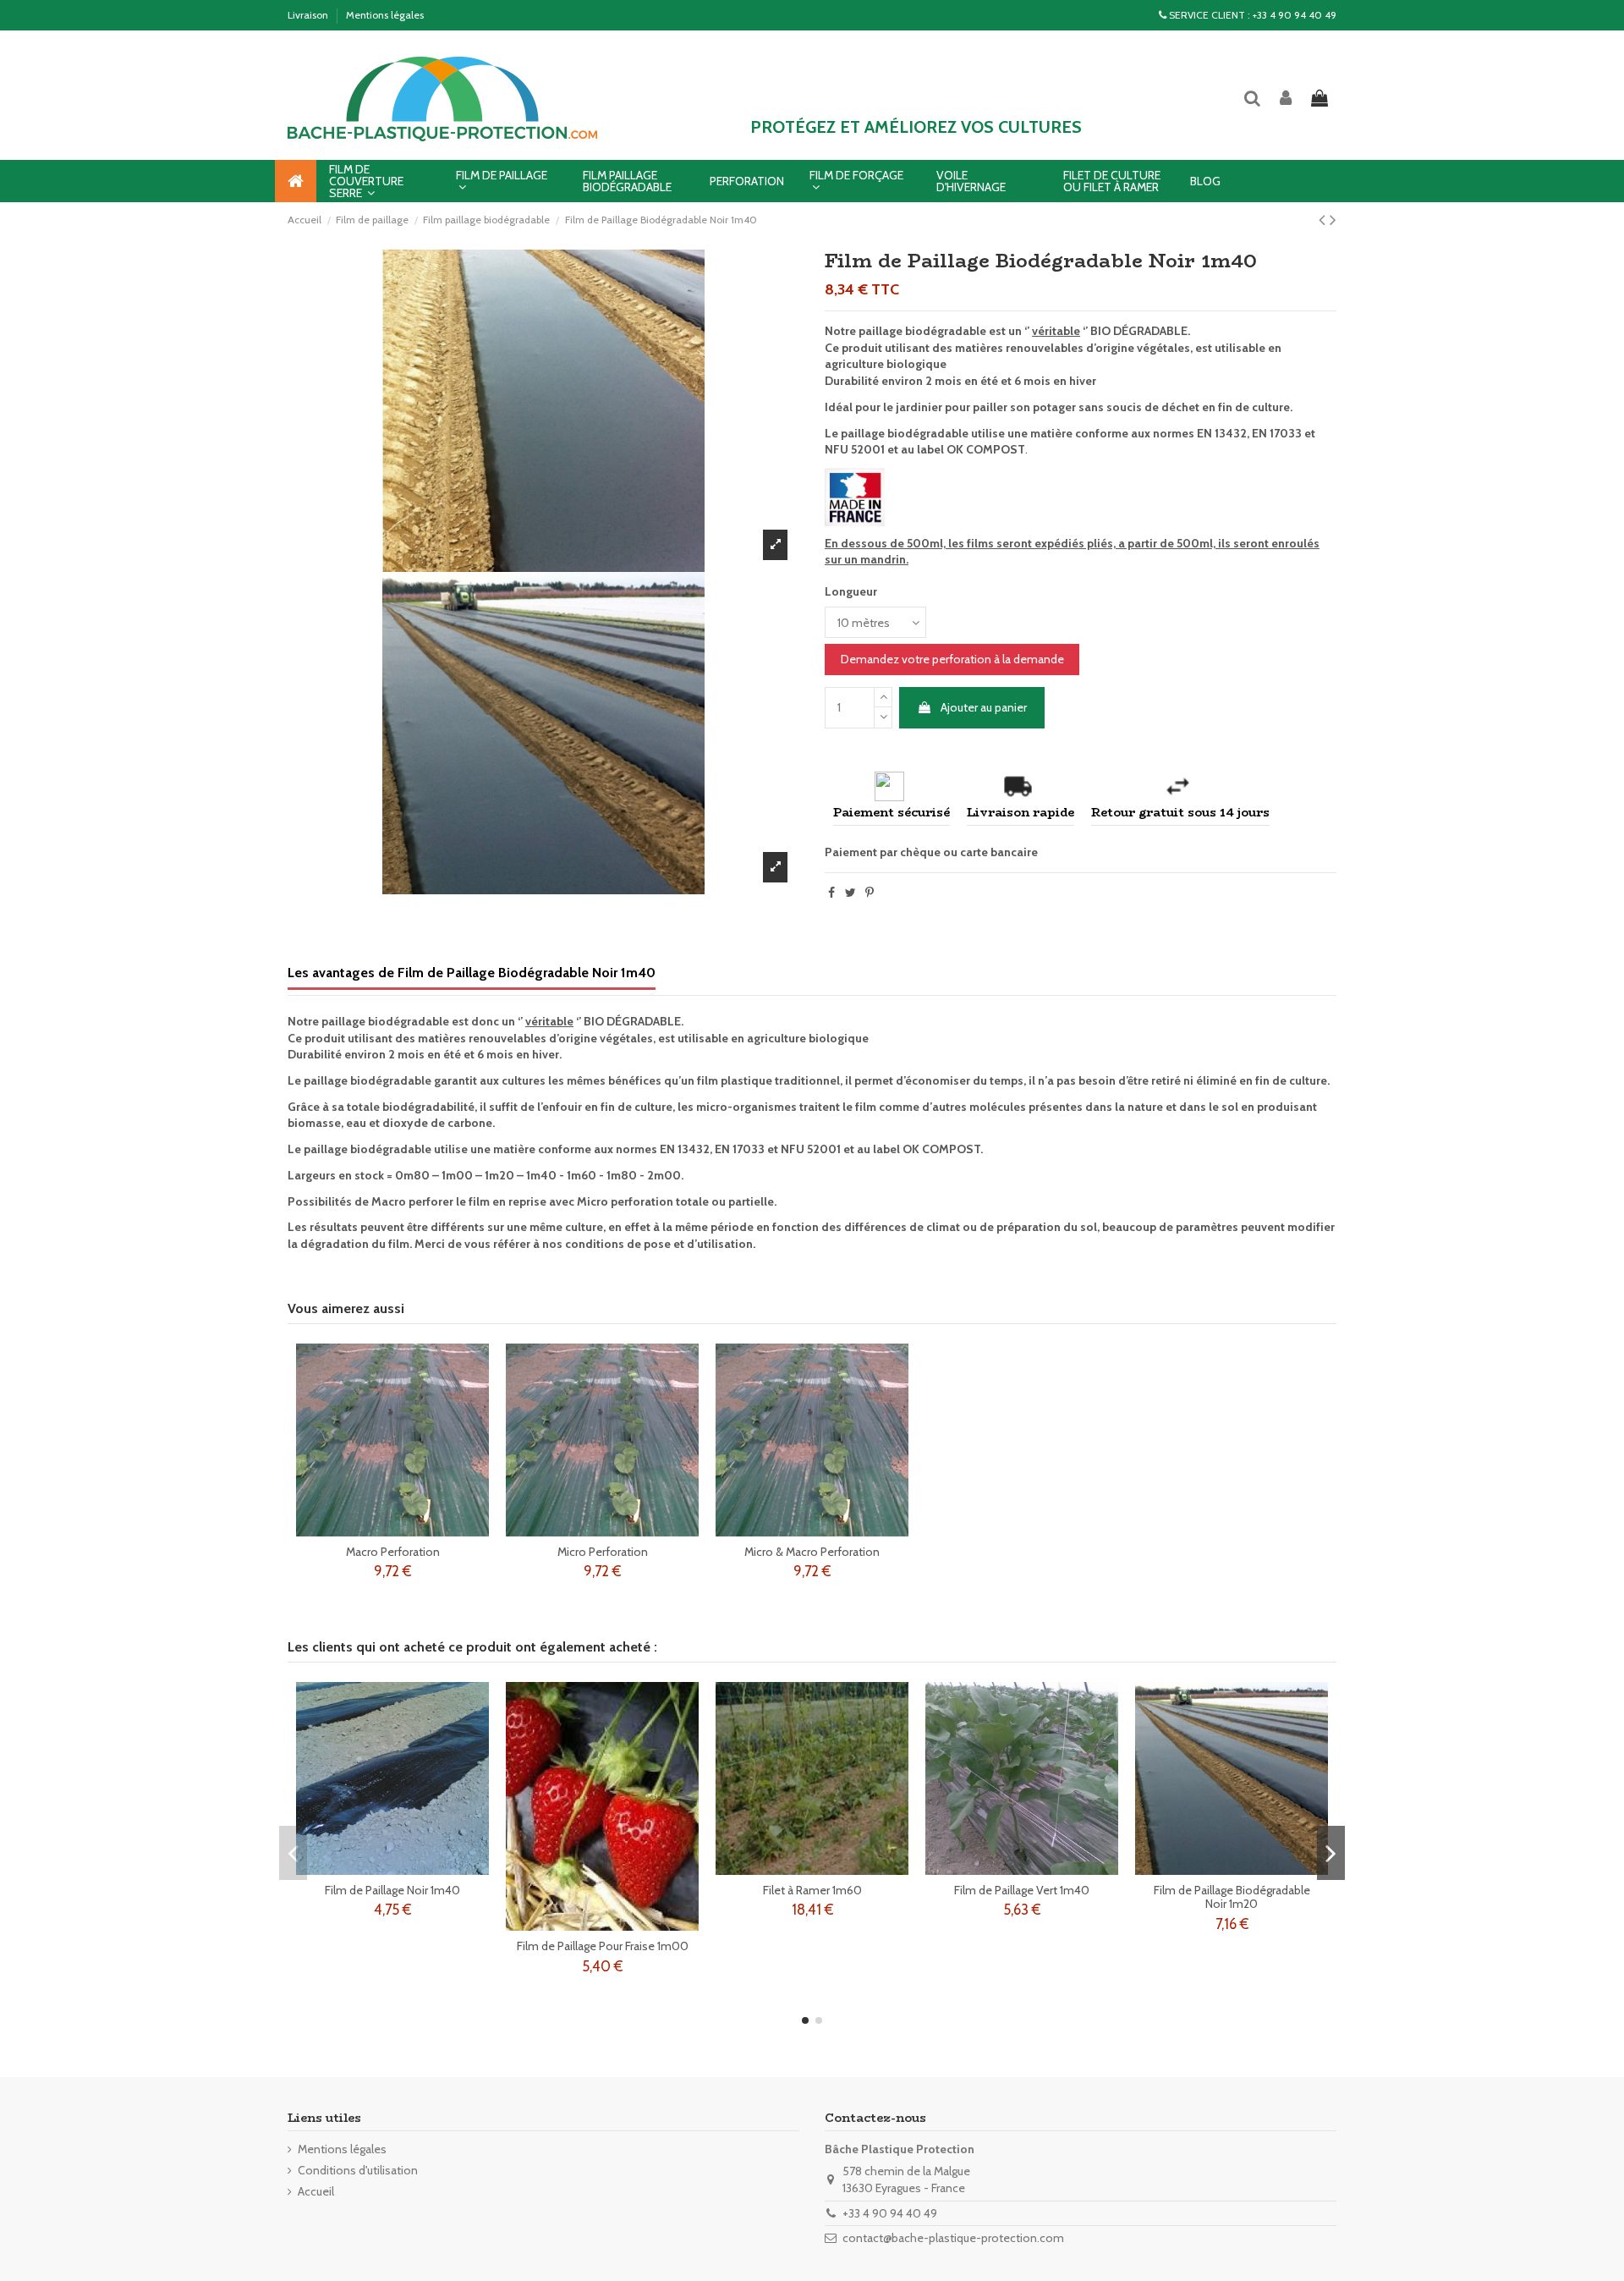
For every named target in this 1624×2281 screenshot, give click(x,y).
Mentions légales (385, 15)
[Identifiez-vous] (1287, 99)
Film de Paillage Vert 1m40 (1022, 1890)
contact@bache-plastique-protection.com (953, 2238)
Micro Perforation (603, 1552)
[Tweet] (850, 893)
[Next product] (1333, 220)
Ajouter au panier (984, 707)
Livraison (309, 15)
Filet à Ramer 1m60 (812, 1890)
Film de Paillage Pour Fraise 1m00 (603, 1946)
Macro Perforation (393, 1552)
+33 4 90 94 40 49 (1295, 15)
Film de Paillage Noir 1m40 (392, 1890)
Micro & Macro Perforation (812, 1552)
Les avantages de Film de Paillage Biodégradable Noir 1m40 (472, 973)
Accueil (316, 2191)
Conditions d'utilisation (358, 2170)
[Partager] (831, 893)
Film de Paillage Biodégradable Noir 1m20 (1232, 1897)
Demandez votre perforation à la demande (952, 659)
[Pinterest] (870, 893)
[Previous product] (1324, 220)
